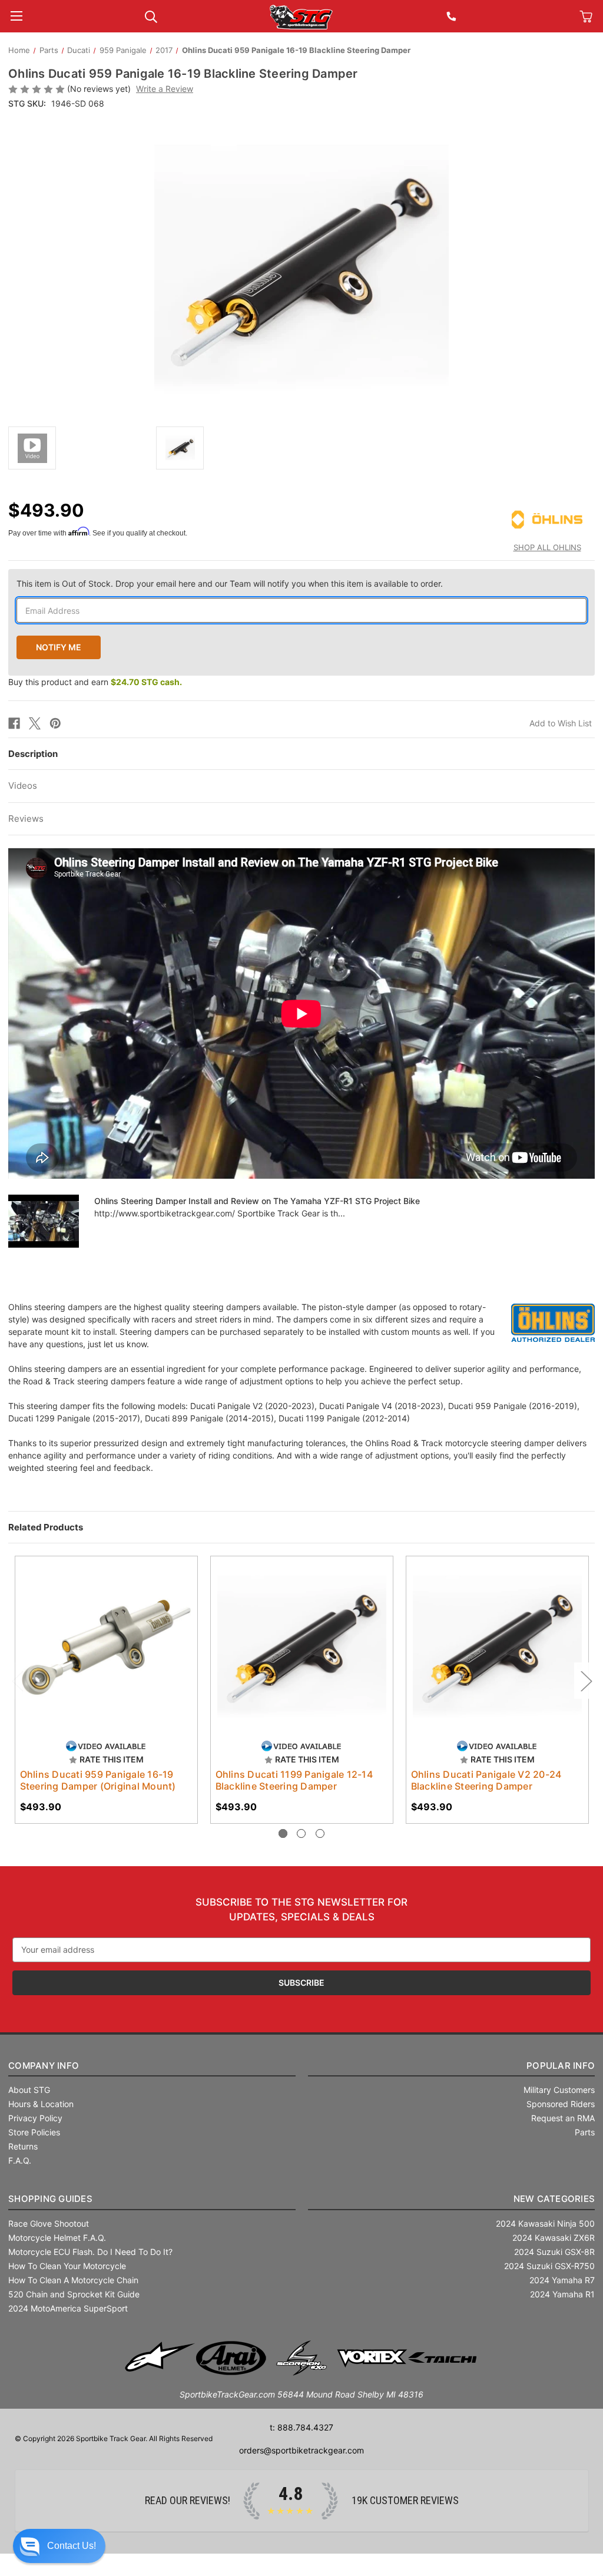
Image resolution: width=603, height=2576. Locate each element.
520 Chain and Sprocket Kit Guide (74, 2294)
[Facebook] (14, 723)
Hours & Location (41, 2104)
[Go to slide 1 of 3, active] (283, 1833)
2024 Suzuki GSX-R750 (549, 2266)
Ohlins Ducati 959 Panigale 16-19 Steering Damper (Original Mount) (98, 1780)
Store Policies (34, 2132)
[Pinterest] (55, 723)
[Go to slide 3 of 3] (320, 1833)
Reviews (26, 819)
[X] (35, 723)
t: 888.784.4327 (301, 2427)
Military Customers (559, 2090)
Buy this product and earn (95, 682)
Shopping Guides (50, 2199)
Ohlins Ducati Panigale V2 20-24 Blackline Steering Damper (486, 1780)
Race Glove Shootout (49, 2223)
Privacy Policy (35, 2118)
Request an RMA (563, 2118)
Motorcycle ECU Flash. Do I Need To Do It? (90, 2252)
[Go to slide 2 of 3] (301, 1833)
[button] (59, 2546)
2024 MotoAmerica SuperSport (68, 2308)
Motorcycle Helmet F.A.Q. (57, 2238)
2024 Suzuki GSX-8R (554, 2252)
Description (33, 754)
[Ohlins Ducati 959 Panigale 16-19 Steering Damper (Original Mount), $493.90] (106, 1647)
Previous (17, 1681)
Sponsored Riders (561, 2104)
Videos (23, 786)
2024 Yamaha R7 (562, 2280)
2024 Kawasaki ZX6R (554, 2238)
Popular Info (561, 2066)
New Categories (554, 2199)
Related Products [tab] (46, 1527)
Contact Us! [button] (72, 2546)
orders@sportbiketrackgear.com (301, 2450)
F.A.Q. (20, 2160)
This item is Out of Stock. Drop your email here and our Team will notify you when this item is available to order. (230, 583)
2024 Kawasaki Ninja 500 (545, 2223)
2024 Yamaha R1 (562, 2294)
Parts (585, 2132)
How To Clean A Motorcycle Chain (73, 2280)
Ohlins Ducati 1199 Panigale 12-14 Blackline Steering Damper (294, 1780)
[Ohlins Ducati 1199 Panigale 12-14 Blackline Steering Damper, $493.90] (302, 1647)
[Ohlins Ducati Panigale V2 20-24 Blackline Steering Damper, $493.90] (497, 1647)
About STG (29, 2090)
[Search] (151, 16)
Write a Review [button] (165, 89)
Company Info (44, 2066)
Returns (23, 2146)
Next (586, 1681)
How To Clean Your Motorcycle (67, 2266)
